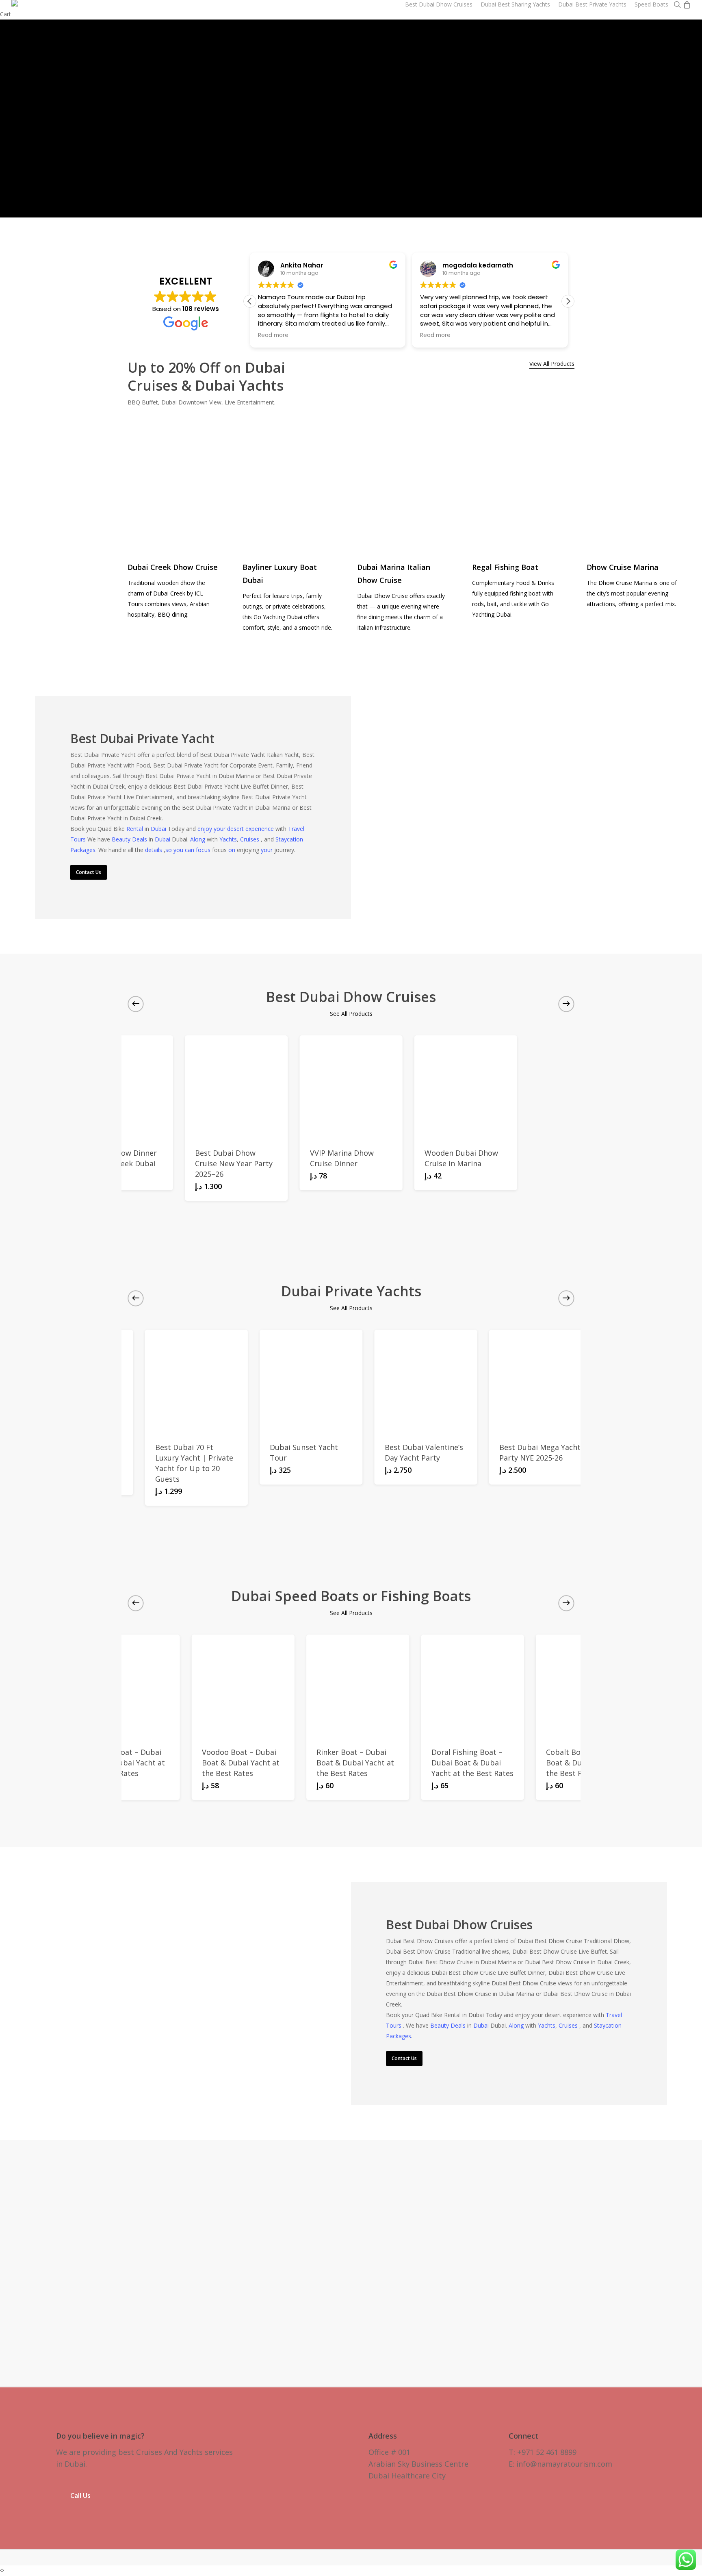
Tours (79, 839)
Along (198, 839)
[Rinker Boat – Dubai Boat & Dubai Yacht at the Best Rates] (129, 1686)
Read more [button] (398, 335)
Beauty (122, 839)
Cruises (250, 839)
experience (260, 829)
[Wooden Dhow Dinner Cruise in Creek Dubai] (121, 1087)
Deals (140, 839)
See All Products (351, 1014)
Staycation (289, 839)
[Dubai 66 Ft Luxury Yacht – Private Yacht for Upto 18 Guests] (565, 1381)
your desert (230, 829)
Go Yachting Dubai (278, 617)
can (190, 850)
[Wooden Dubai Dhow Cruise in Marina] (466, 1087)
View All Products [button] (552, 364)
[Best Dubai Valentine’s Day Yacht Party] (221, 1381)
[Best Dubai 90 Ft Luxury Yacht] (450, 1381)
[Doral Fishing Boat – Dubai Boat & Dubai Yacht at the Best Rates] (244, 1686)
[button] (568, 301)
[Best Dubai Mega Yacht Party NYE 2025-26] (335, 1381)
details (154, 850)
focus (204, 850)
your (268, 850)
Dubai (159, 829)
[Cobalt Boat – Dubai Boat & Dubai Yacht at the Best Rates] (359, 1686)
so (169, 850)
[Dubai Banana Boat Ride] (474, 1686)
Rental (135, 829)
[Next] (686, 117)
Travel (296, 829)
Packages (83, 850)
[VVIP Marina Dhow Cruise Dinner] (351, 1087)
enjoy (206, 829)
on (232, 850)
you (179, 850)
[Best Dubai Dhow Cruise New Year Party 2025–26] (236, 1087)
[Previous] (16, 117)
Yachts (228, 839)
